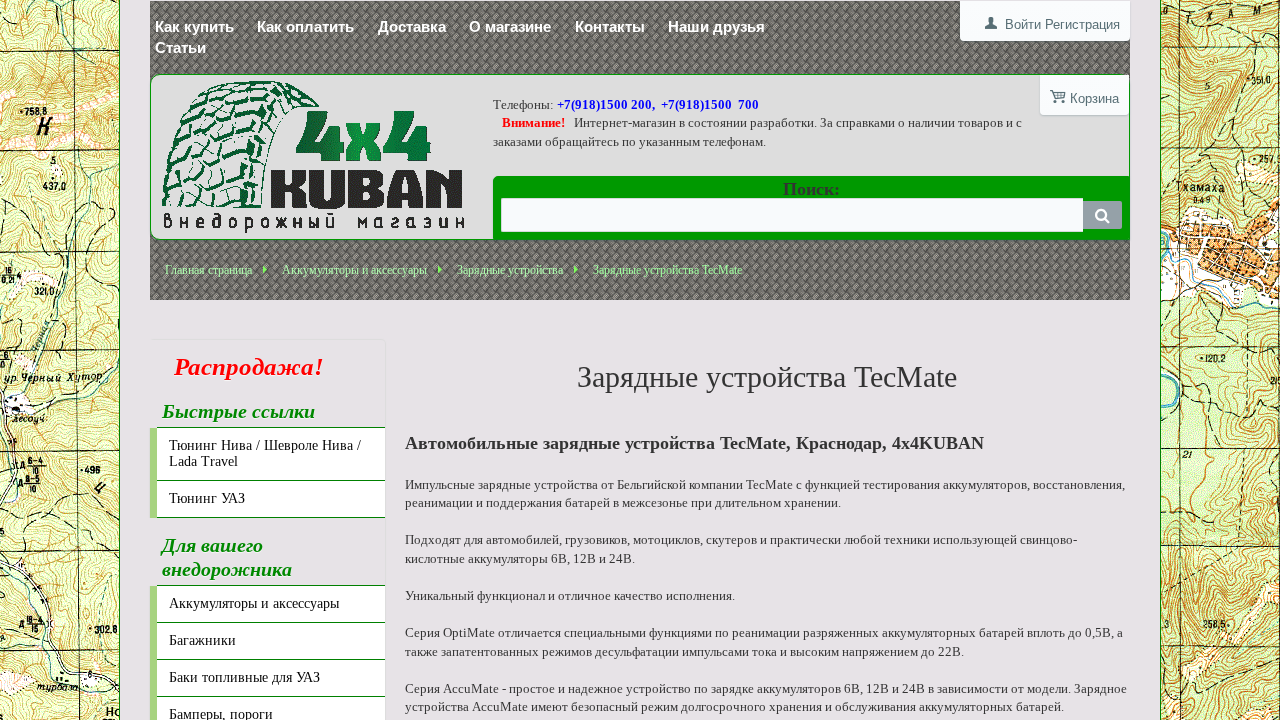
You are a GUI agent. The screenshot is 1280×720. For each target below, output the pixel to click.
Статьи (180, 47)
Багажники (202, 640)
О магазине (510, 26)
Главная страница (208, 270)
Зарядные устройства (510, 270)
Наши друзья (716, 26)
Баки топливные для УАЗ (244, 677)
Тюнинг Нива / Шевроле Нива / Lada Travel (265, 453)
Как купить (194, 26)
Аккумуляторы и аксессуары (354, 270)
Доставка (412, 26)
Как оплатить (305, 26)
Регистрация (1082, 24)
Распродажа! (243, 366)
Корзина (1094, 98)
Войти (1023, 24)
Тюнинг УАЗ (207, 498)
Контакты (610, 26)
